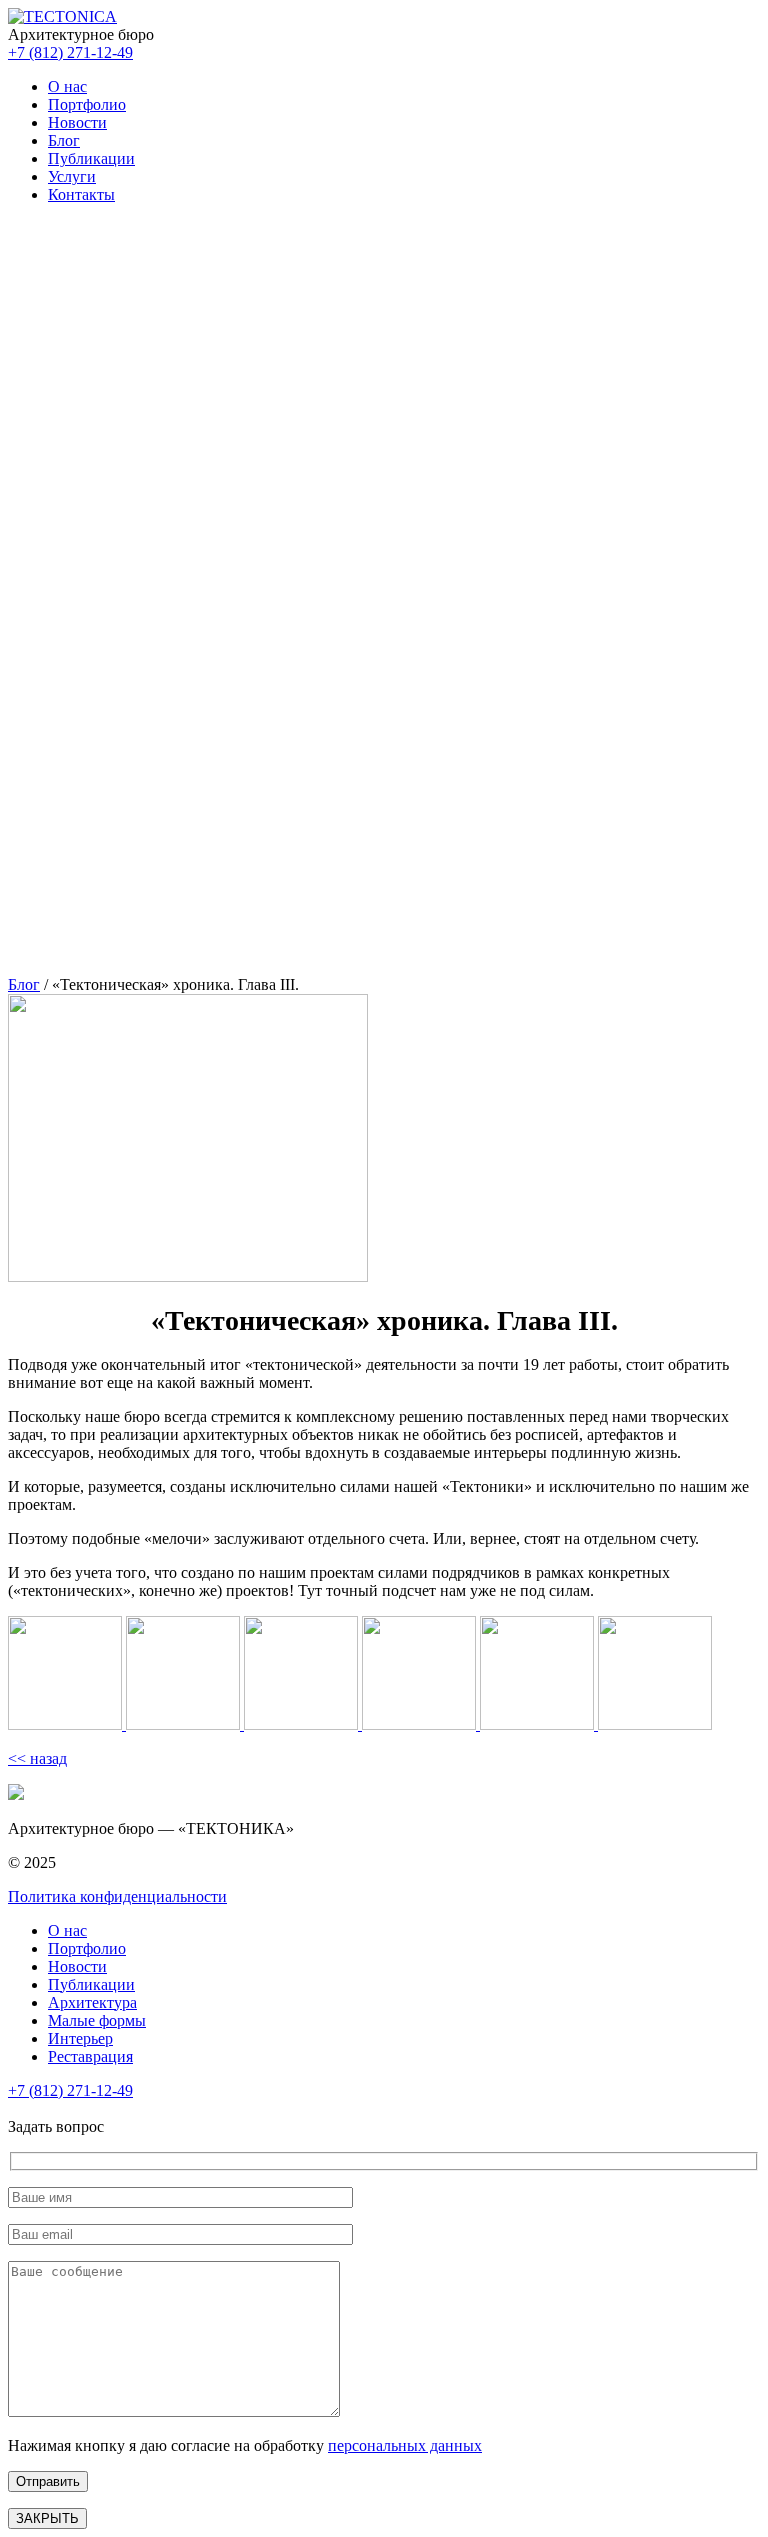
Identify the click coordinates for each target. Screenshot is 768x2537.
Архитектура (92, 2002)
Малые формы (97, 2020)
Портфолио (87, 104)
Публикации (91, 158)
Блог (64, 140)
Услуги (72, 176)
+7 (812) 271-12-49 (70, 52)
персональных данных (405, 2445)
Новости (77, 122)
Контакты (81, 194)
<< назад (37, 1758)
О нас (67, 86)
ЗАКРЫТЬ (47, 2518)
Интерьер (80, 2038)
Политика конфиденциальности (117, 1896)
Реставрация (90, 2056)
